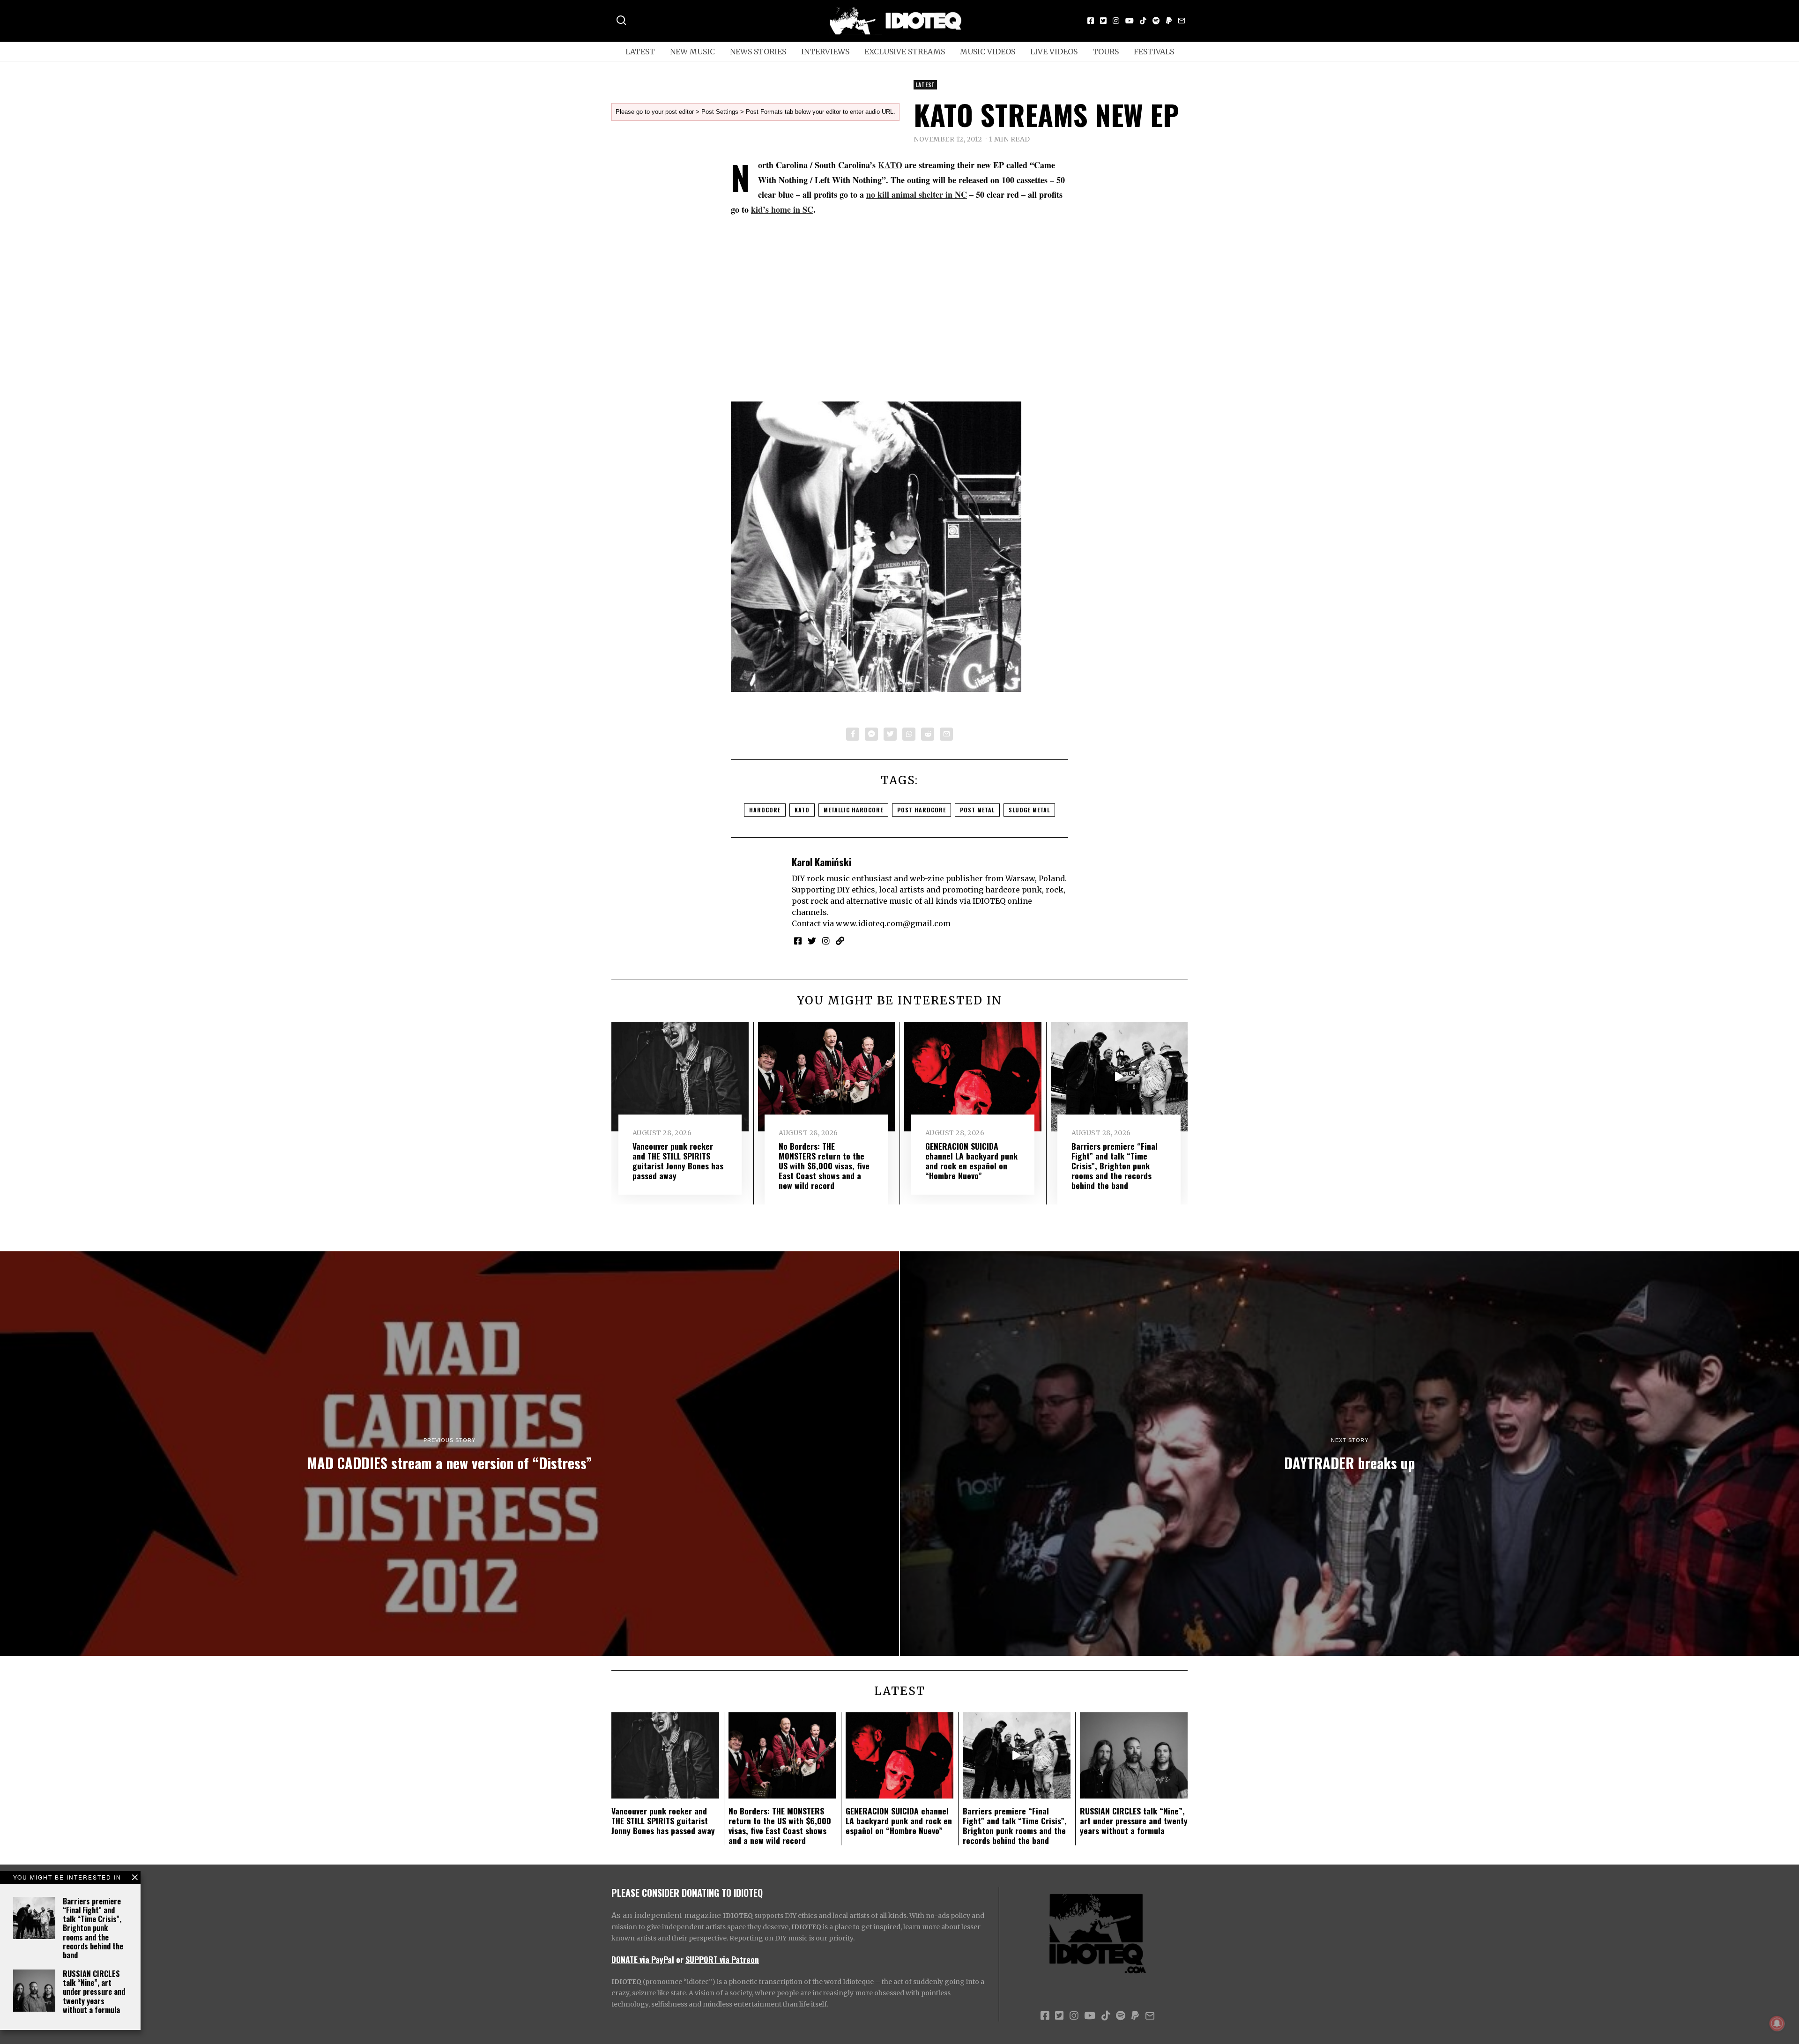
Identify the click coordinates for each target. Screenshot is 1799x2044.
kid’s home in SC (782, 209)
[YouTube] (1130, 21)
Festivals (1154, 52)
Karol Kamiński (821, 862)
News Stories (758, 52)
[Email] (1182, 21)
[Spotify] (1156, 21)
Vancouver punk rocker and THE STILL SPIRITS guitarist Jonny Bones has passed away (678, 1161)
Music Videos (988, 52)
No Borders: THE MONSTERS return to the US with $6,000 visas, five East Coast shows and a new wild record (824, 1166)
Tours (1106, 52)
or (680, 1959)
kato (802, 810)
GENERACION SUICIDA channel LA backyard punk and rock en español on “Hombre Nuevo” (971, 1161)
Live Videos (1054, 52)
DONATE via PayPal (643, 1959)
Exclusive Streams (905, 52)
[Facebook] (1091, 21)
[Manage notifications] (1777, 2023)
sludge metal (1029, 810)
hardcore (765, 810)
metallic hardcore (853, 810)
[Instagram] (1116, 21)
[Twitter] (1103, 21)
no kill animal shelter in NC (917, 194)
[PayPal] (1169, 21)
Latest (640, 52)
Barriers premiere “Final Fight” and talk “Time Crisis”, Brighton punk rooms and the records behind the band (93, 1928)
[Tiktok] (1143, 21)
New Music (692, 52)
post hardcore (922, 810)
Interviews (825, 52)
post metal (977, 810)
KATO (890, 165)
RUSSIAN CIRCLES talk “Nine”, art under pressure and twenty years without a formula (94, 1992)
